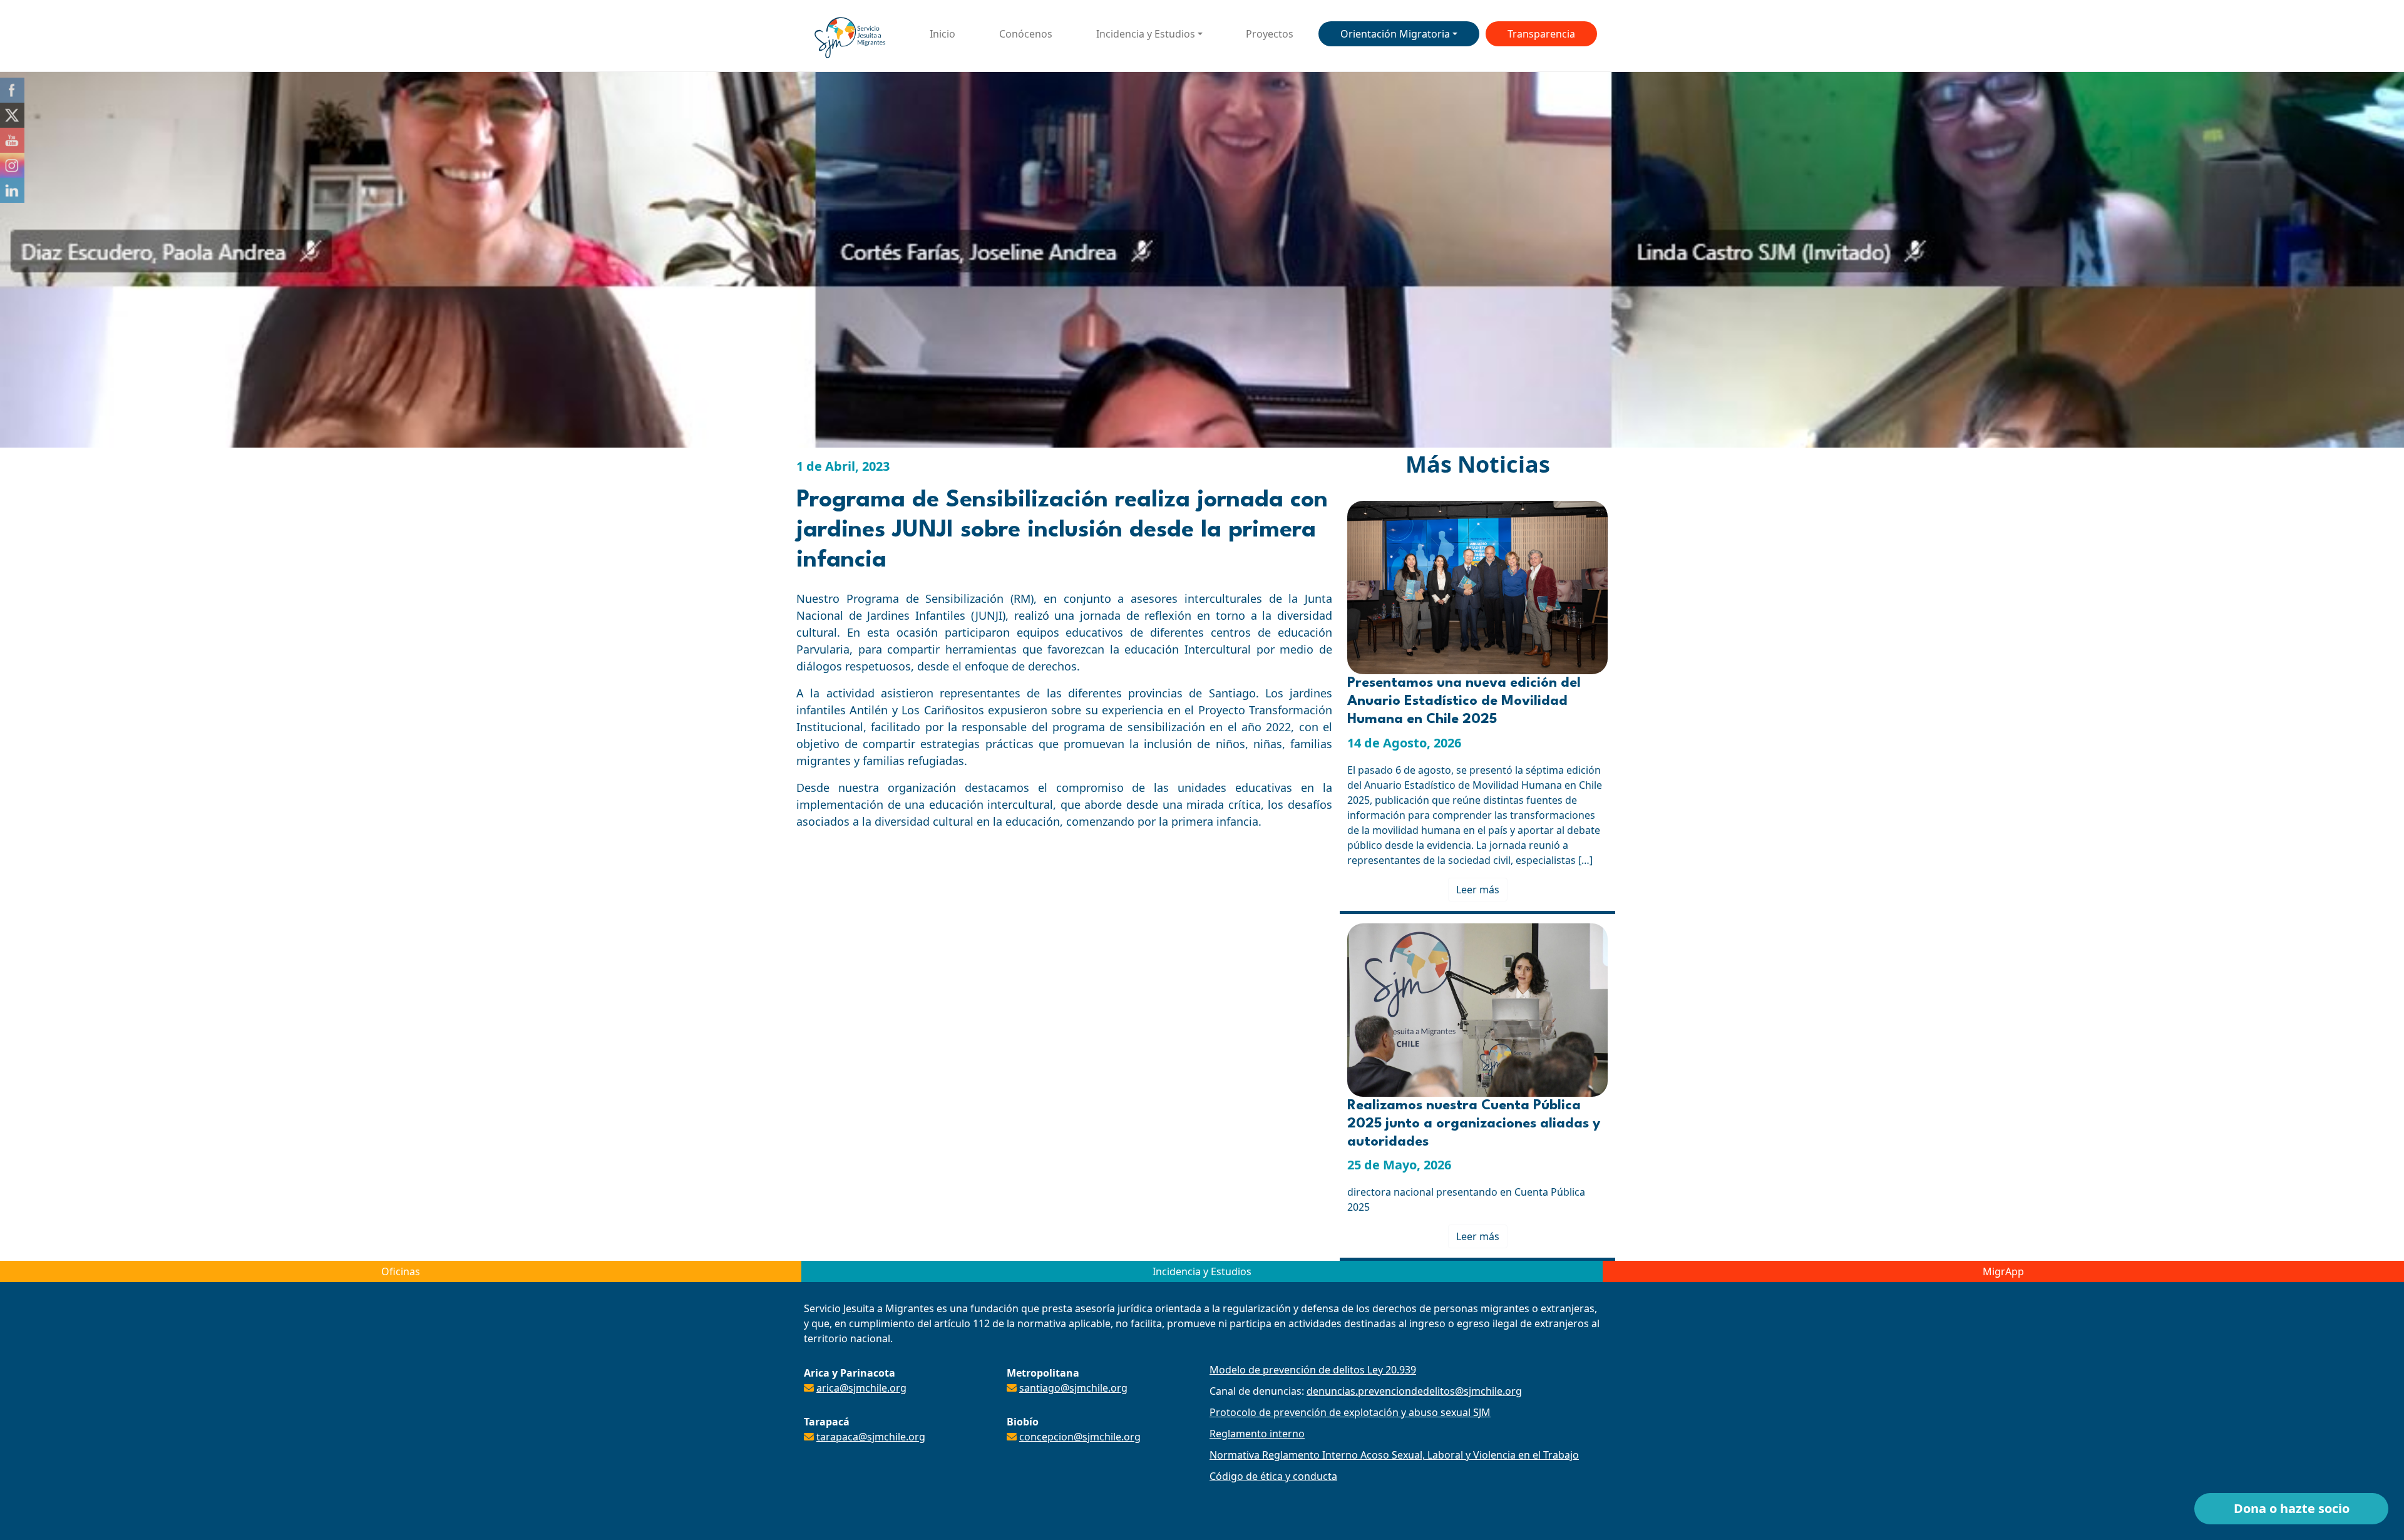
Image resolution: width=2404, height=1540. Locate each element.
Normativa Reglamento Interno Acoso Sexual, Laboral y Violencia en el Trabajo (1394, 1455)
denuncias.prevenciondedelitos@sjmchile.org (1414, 1391)
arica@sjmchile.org (861, 1388)
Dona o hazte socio (2292, 1508)
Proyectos (1270, 34)
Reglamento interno (1257, 1434)
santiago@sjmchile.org (1073, 1388)
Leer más (1478, 890)
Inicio (943, 34)
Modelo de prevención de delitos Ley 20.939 (1313, 1370)
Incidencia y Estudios (1146, 34)
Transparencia (1541, 34)
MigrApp (2003, 1271)
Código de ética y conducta (1273, 1476)
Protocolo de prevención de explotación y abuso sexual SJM (1350, 1412)
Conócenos (1026, 34)
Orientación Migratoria (1395, 34)
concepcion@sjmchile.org (1080, 1437)
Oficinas (401, 1271)
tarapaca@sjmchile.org (871, 1437)
